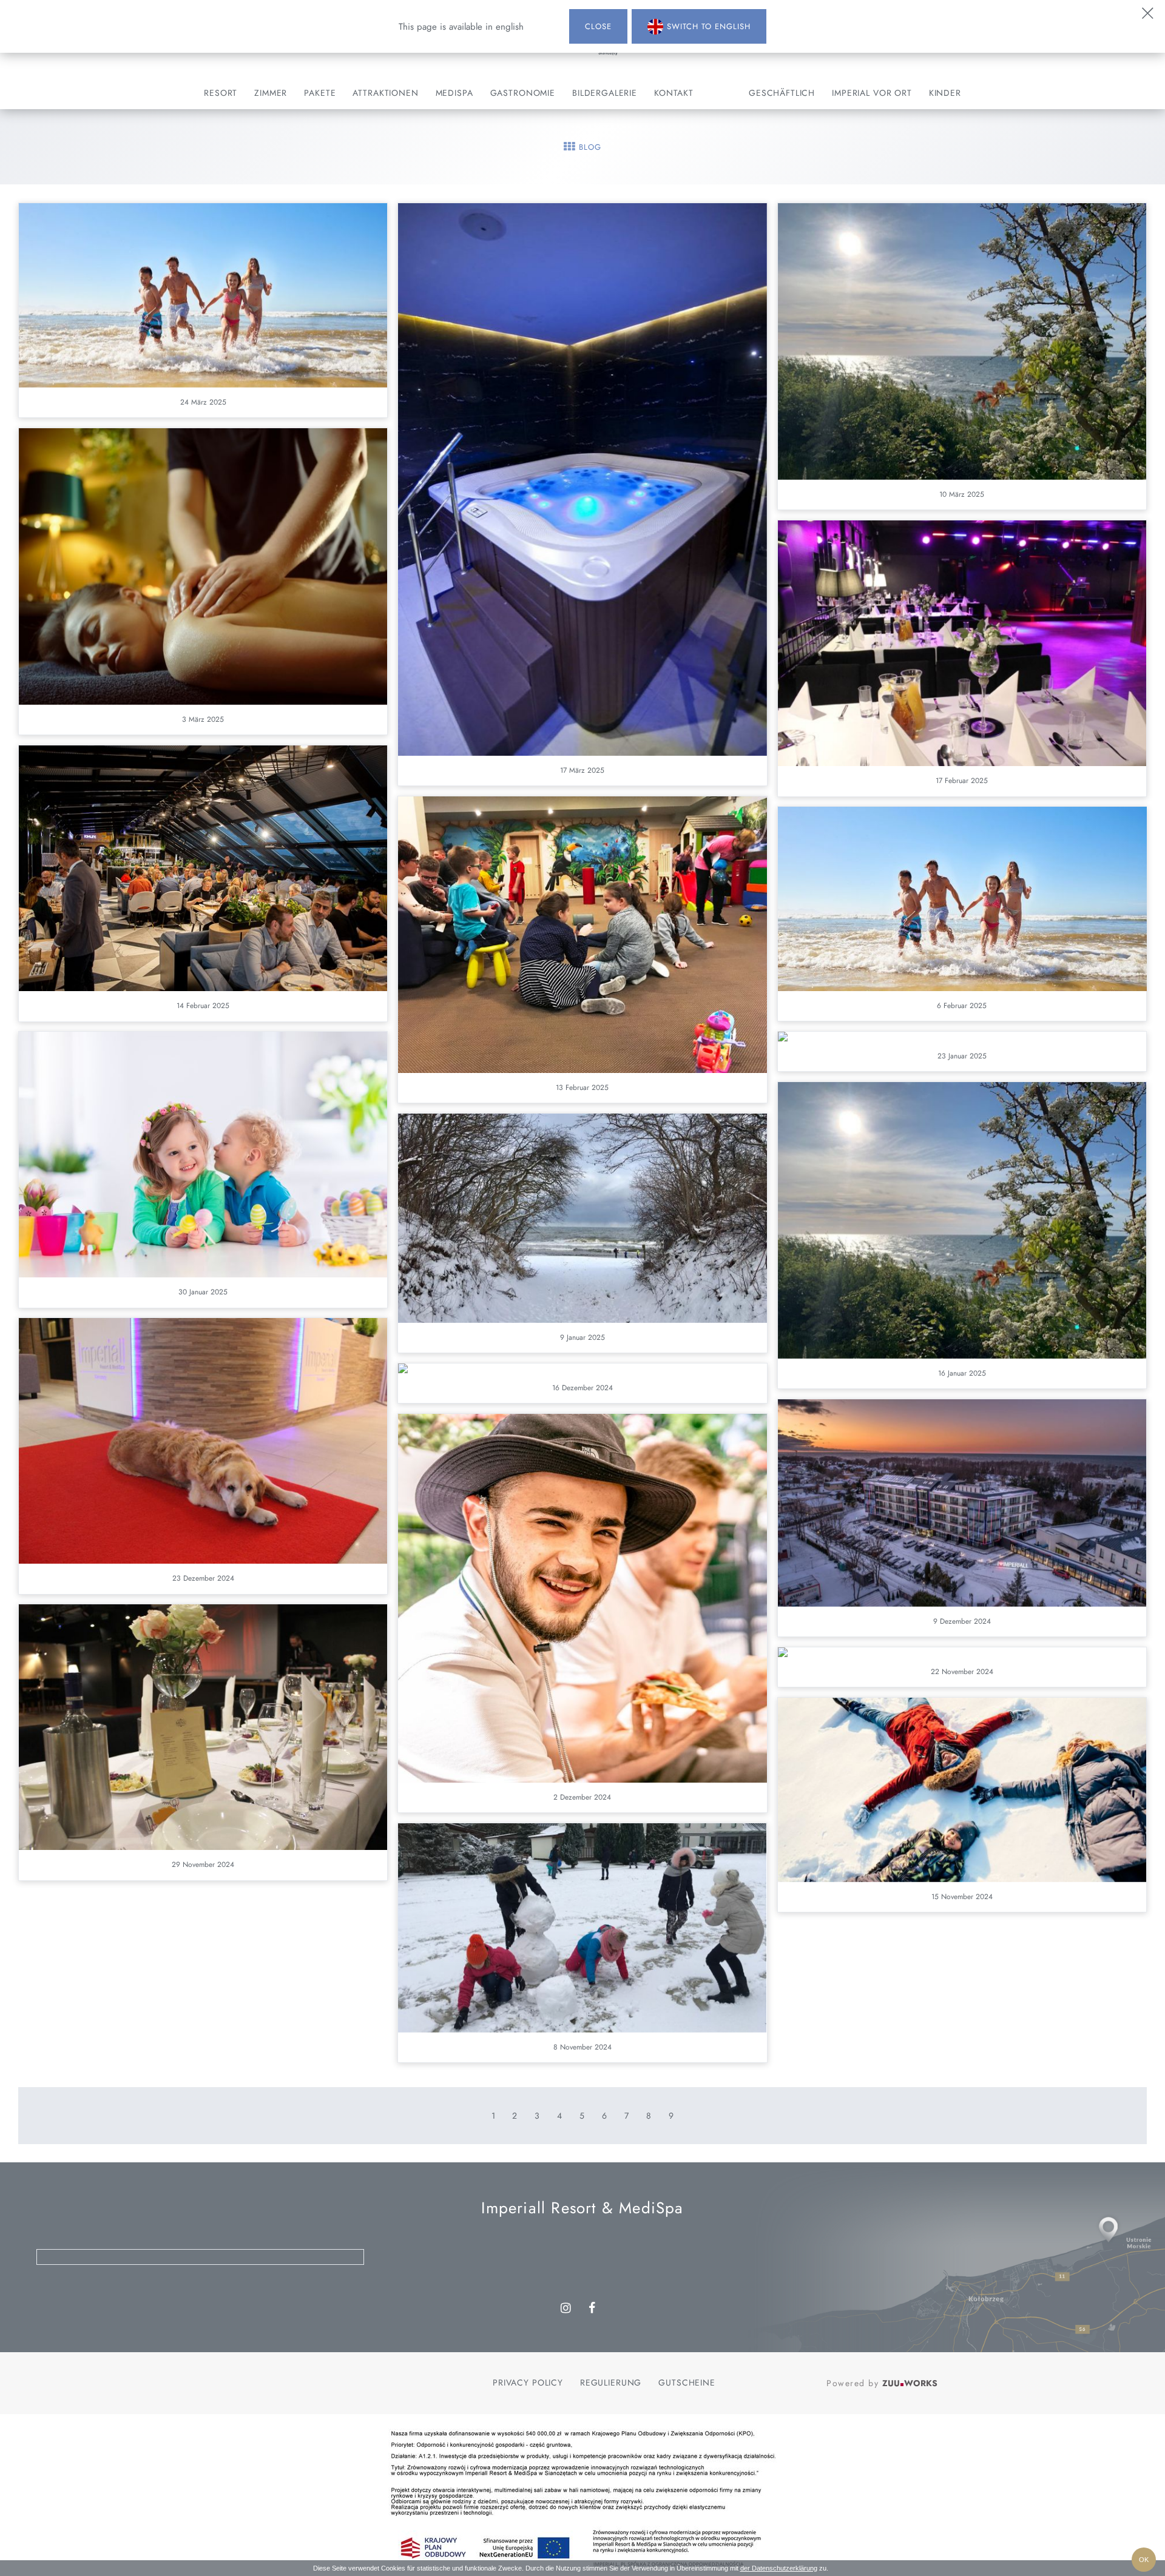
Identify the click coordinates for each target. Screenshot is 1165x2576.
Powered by (882, 2383)
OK (1144, 2560)
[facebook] (592, 2309)
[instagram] (566, 2309)
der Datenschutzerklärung (779, 2568)
